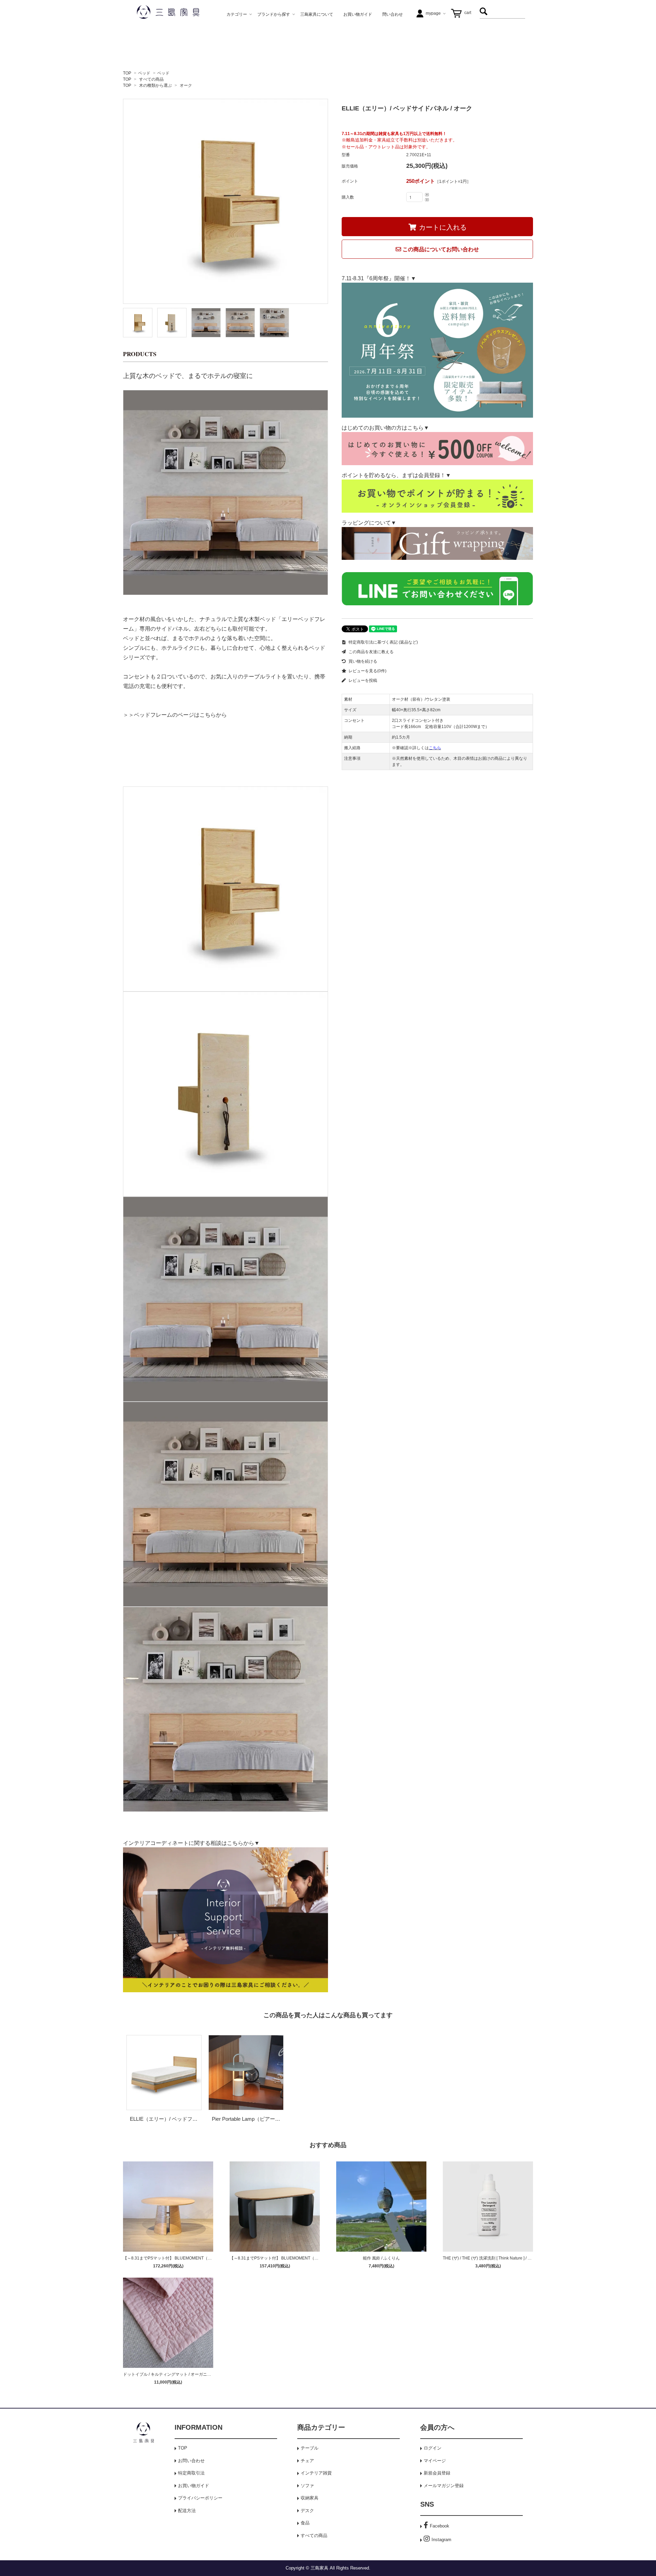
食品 (305, 2523)
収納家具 (310, 2498)
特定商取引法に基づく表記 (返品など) (383, 642)
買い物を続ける (362, 661)
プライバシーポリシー (200, 2498)
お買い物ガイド (194, 2486)
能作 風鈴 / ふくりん (381, 2258)
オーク (186, 85)
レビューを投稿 (362, 680)
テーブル (310, 2448)
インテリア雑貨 (316, 2473)
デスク (307, 2511)
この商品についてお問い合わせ (440, 249)
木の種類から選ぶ (155, 85)
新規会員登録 (437, 2473)
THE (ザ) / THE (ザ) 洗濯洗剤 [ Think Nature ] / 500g (490, 2258)
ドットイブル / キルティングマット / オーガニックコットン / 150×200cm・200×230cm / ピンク (211, 2374)
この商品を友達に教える (371, 652)
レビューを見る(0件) (367, 671)
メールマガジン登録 (444, 2486)
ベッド (144, 73)
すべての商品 (151, 79)
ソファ (307, 2486)
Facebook (440, 2526)
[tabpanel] (225, 201)
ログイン (433, 2448)
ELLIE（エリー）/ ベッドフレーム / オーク (179, 2119)
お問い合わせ (191, 2461)
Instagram (441, 2540)
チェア (307, 2461)
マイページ (435, 2461)
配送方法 (187, 2511)
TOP (127, 73)
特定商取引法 (191, 2473)
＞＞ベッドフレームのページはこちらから (175, 714)
